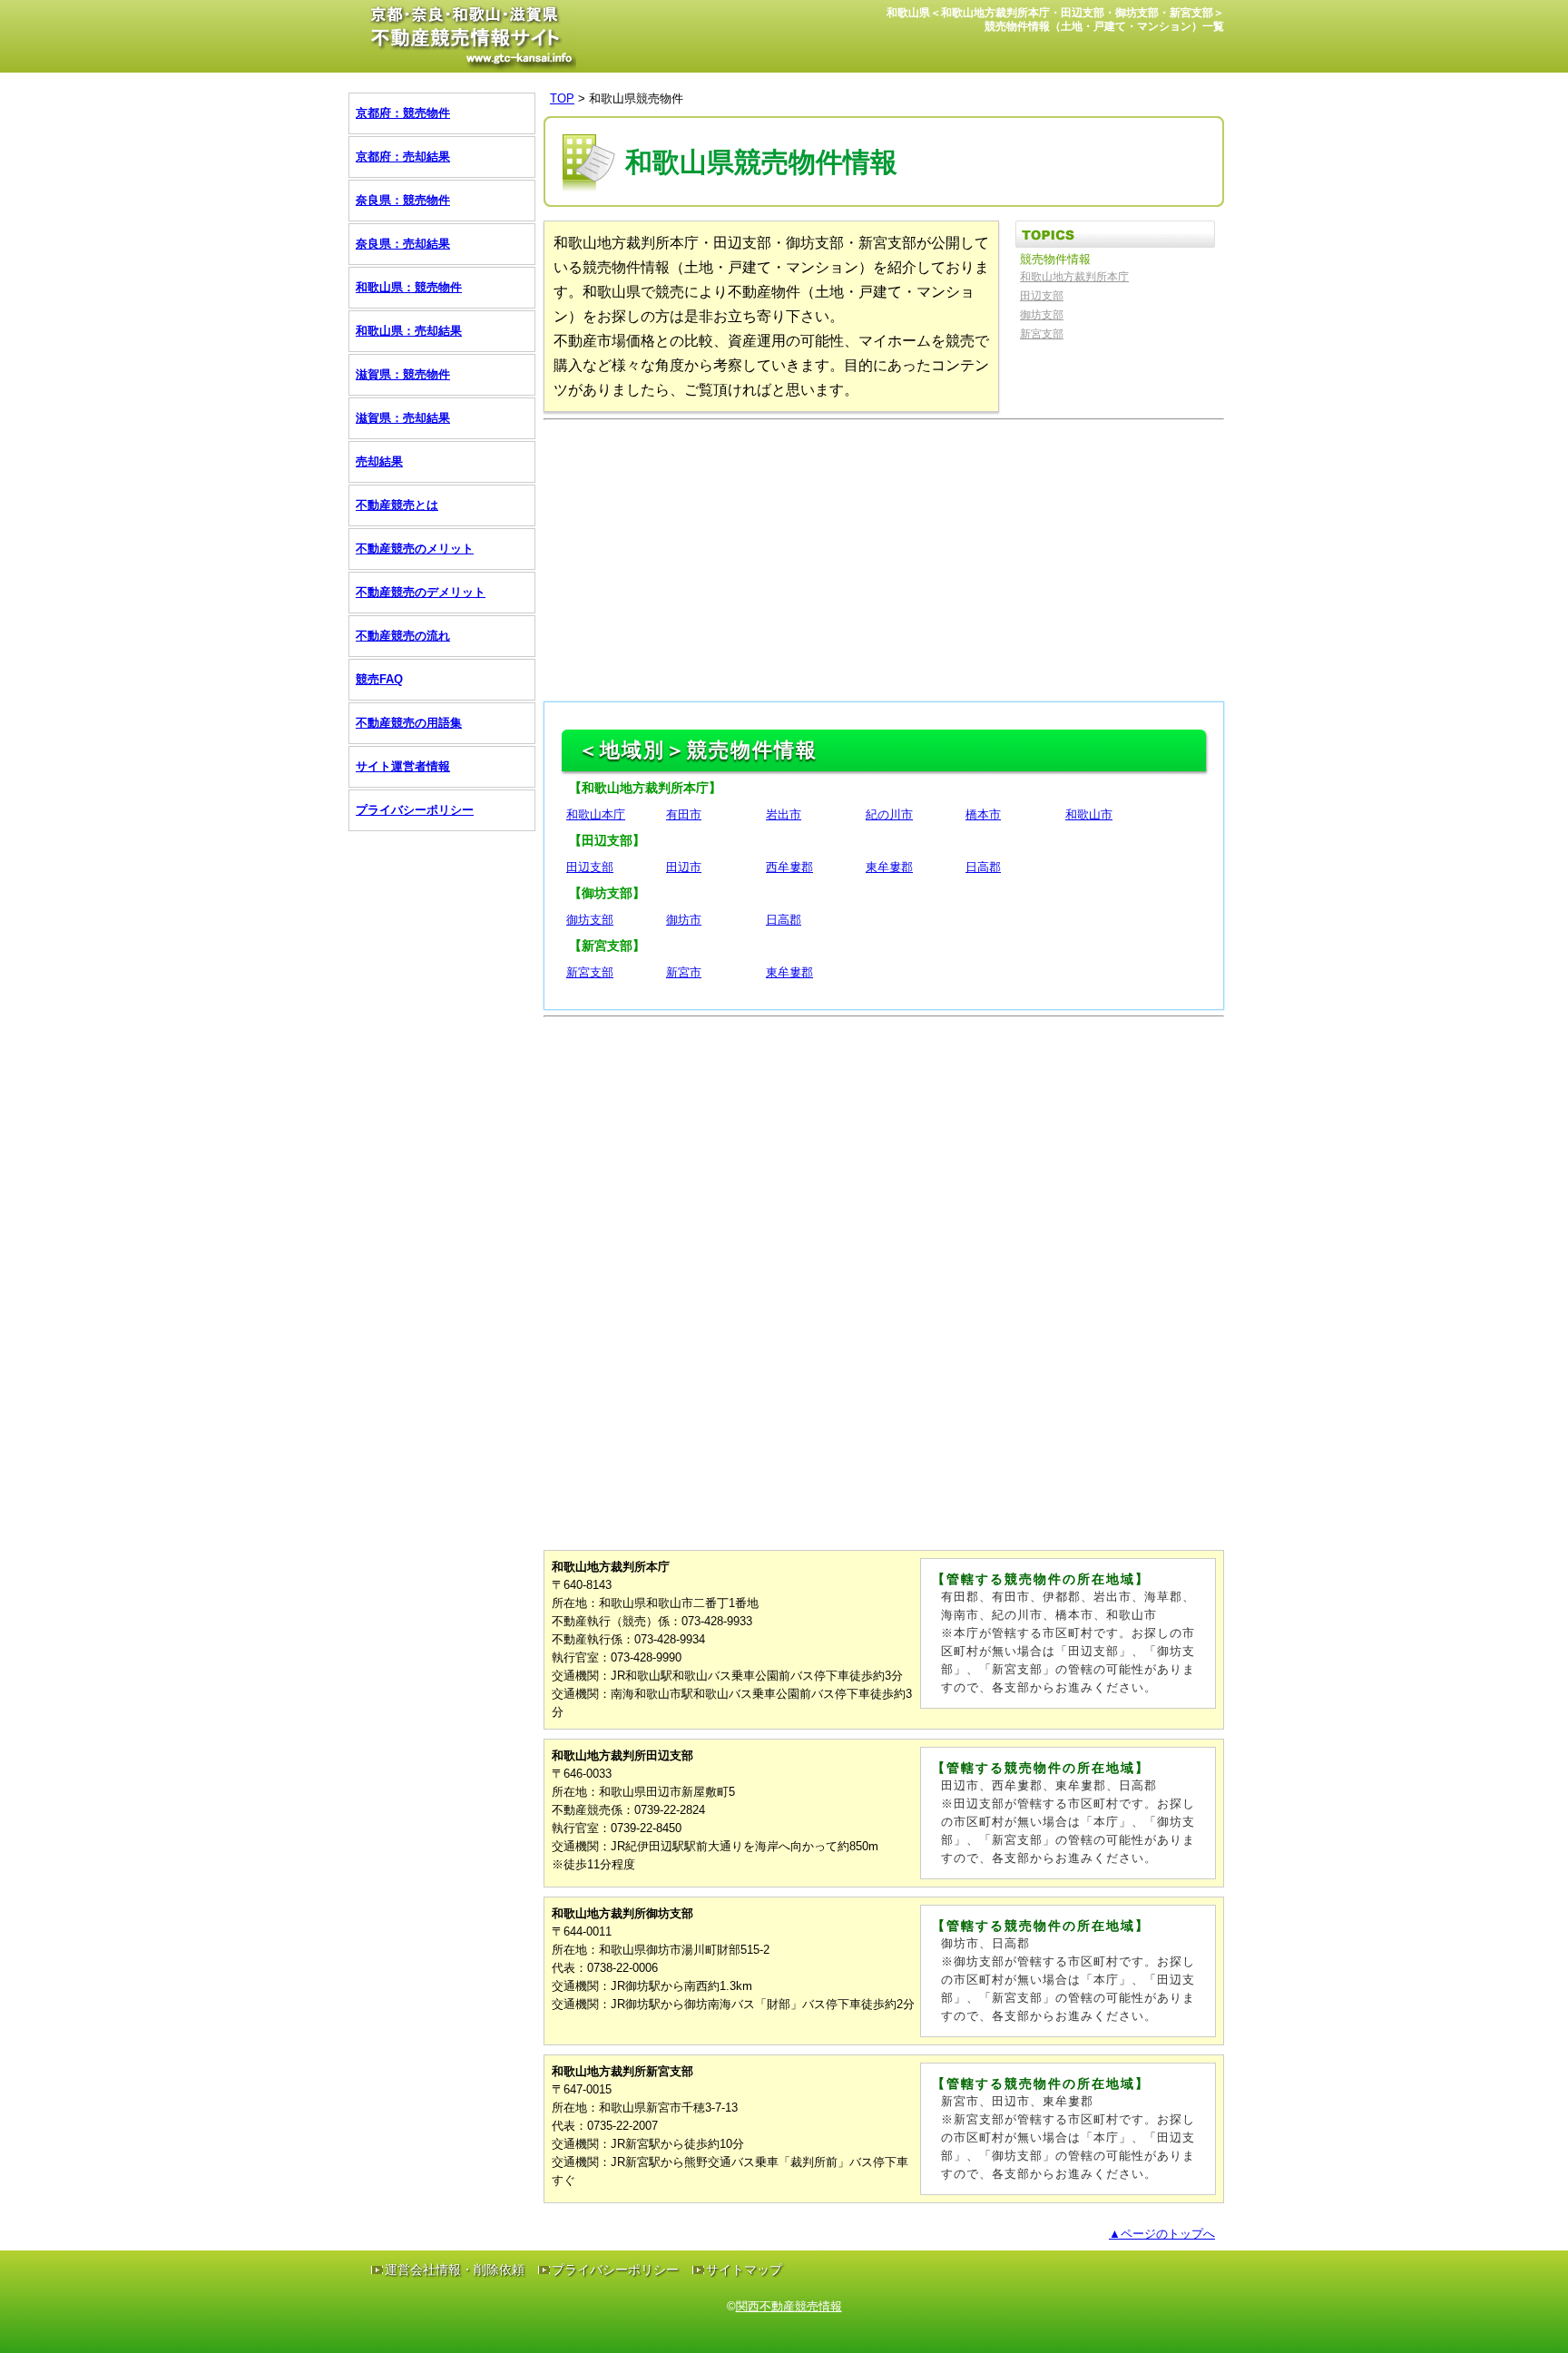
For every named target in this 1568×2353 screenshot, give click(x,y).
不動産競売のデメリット (421, 592)
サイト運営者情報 (403, 766)
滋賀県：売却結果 (403, 418)
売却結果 (379, 461)
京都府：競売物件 (403, 113)
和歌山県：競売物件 (409, 287)
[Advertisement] (884, 556)
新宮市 (684, 972)
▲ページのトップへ (1162, 2234)
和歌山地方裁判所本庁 (1074, 277)
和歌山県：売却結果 (409, 331)
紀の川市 (889, 814)
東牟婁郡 (889, 867)
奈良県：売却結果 (403, 244)
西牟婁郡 (789, 867)
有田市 (684, 814)
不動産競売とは (397, 505)
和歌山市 (1089, 814)
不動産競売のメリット (415, 549)
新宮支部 (1042, 334)
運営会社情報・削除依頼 (455, 2270)
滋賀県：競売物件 (403, 374)
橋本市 (983, 814)
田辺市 (684, 867)
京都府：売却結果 (403, 157)
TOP (562, 98)
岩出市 (784, 814)
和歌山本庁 (596, 814)
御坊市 (684, 920)
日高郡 (983, 867)
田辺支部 (1042, 296)
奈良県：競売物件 (403, 200)
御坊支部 (1042, 315)
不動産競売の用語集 (409, 723)
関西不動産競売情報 (789, 2306)
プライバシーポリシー (415, 810)
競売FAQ (379, 679)
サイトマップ (744, 2270)
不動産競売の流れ (403, 636)
